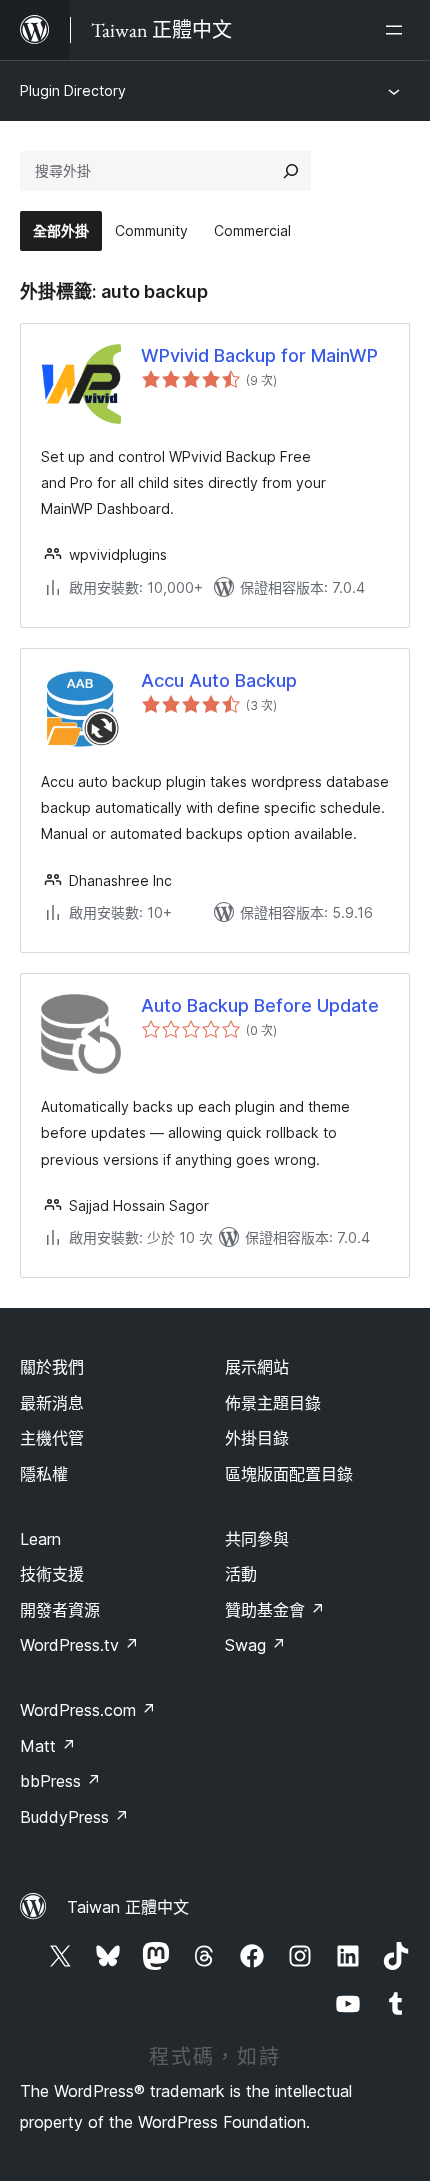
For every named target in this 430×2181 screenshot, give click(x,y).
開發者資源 (60, 1610)
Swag (255, 1645)
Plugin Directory (73, 90)
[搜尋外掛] (291, 171)
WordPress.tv (79, 1645)
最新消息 (52, 1403)
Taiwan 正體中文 (128, 1907)
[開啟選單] (398, 30)
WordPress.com (88, 1710)
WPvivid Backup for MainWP (259, 355)
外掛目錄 (257, 1438)
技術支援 (52, 1574)
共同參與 (257, 1539)
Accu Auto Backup (219, 680)
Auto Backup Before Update (260, 1005)
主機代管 (52, 1438)
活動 (241, 1574)
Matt (48, 1746)
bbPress (60, 1781)
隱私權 (44, 1474)
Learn (40, 1539)
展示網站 (257, 1367)
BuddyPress (74, 1817)
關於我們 (52, 1367)
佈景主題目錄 (273, 1403)
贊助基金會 (275, 1610)
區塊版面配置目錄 (289, 1474)
